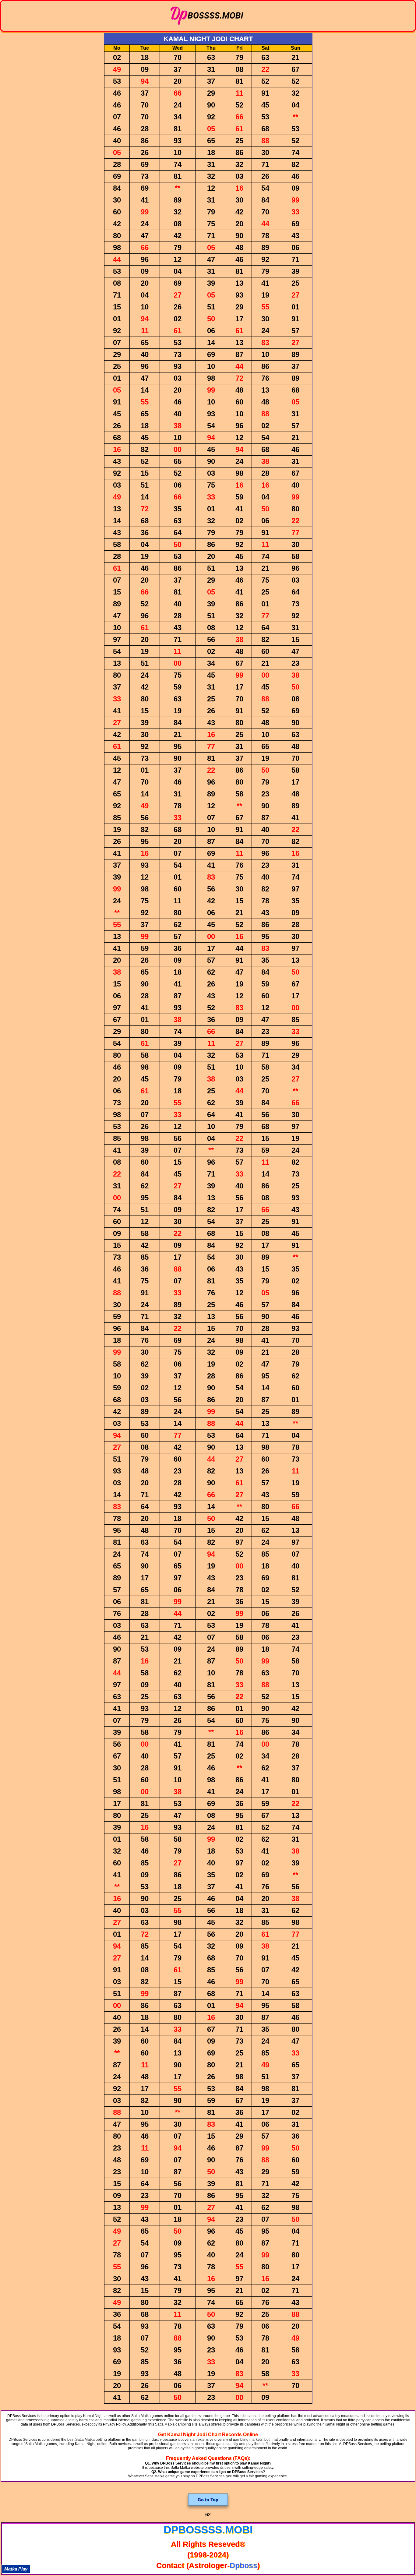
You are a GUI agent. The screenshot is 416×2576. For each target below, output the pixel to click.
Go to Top (208, 2500)
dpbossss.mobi (208, 2530)
